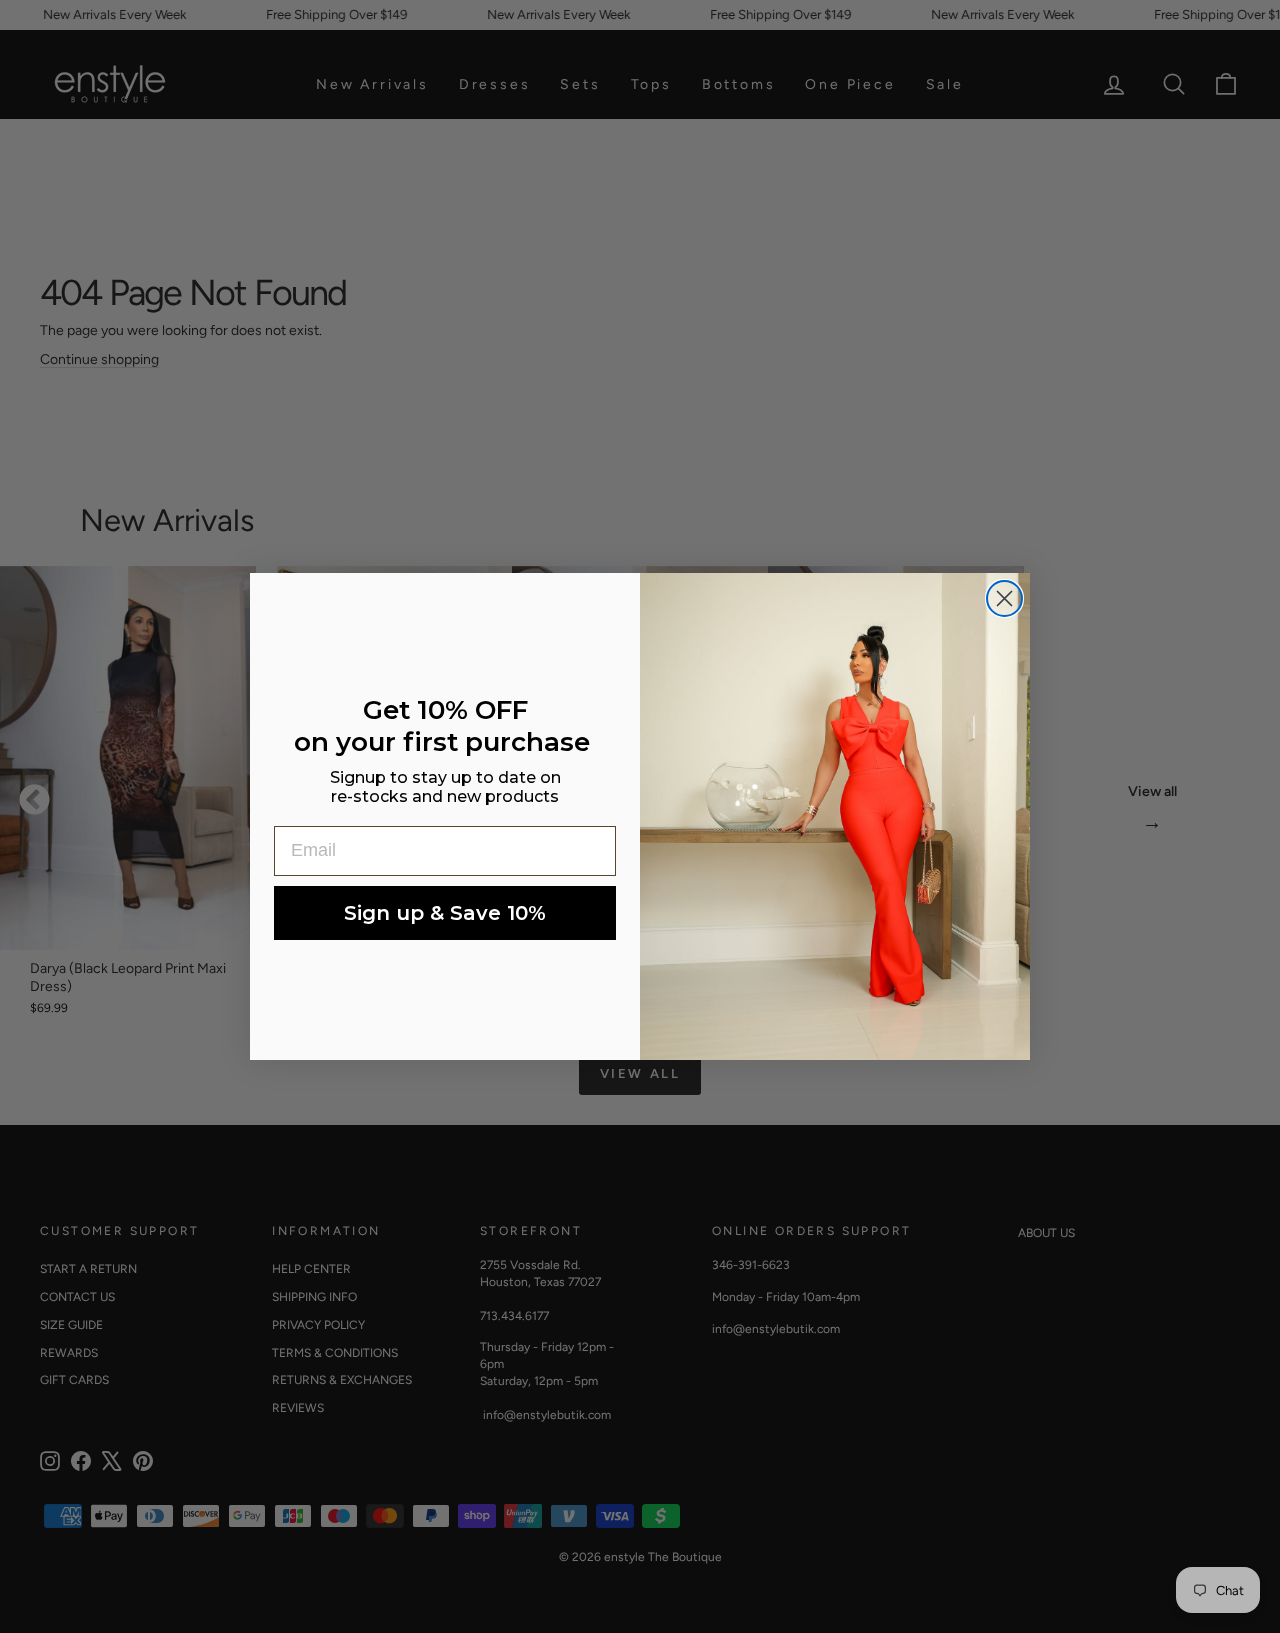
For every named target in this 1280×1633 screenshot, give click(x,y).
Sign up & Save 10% (445, 913)
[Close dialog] (1004, 598)
